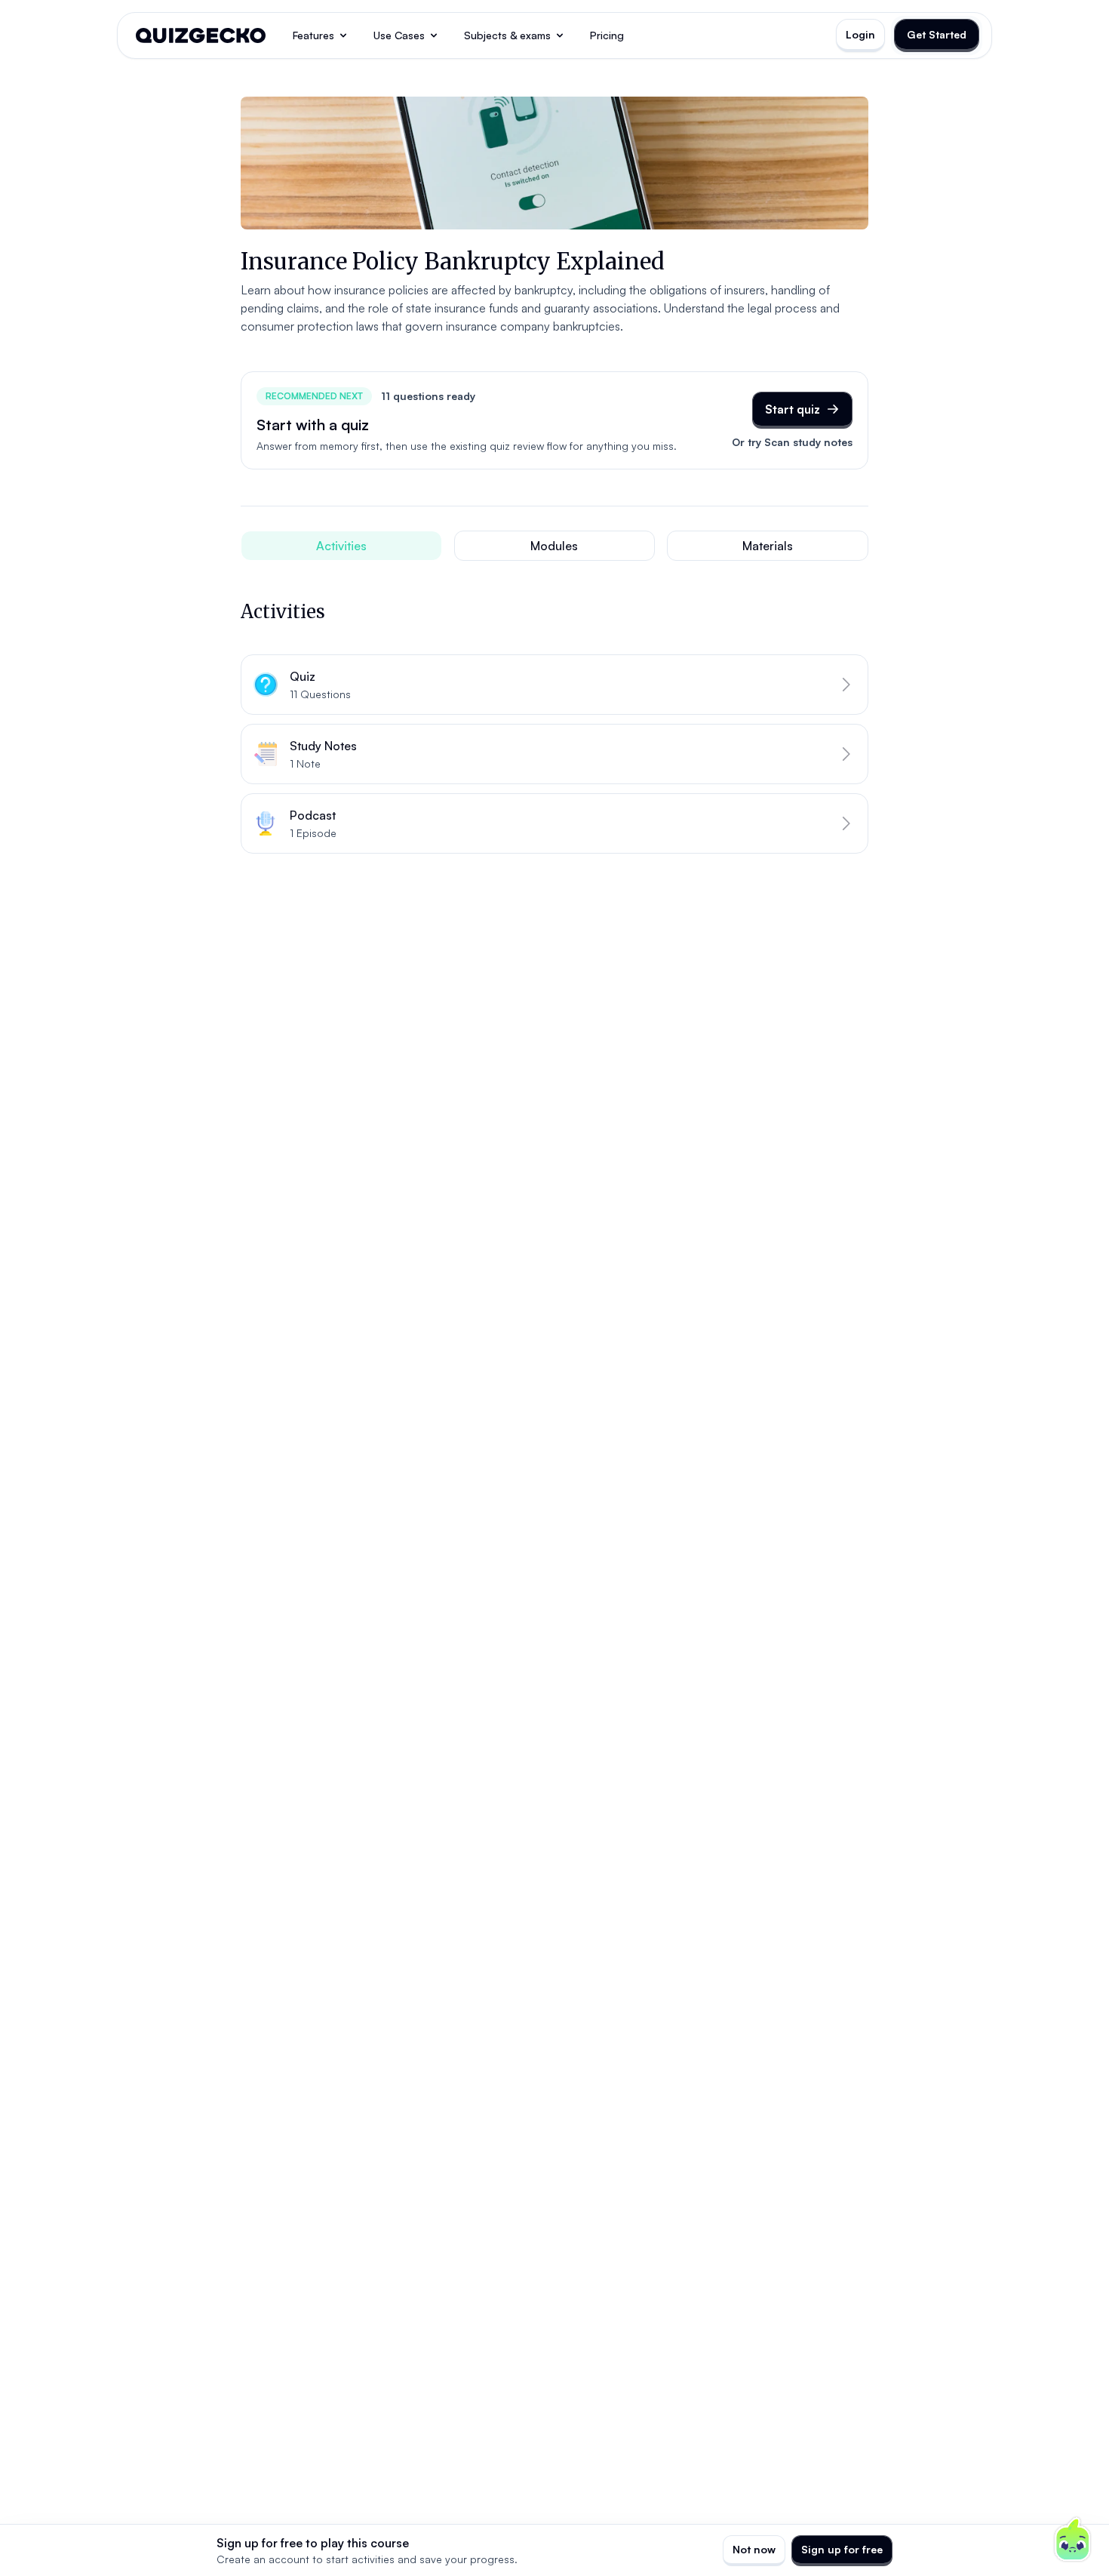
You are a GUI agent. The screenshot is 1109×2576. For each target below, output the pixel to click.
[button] (554, 685)
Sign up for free (842, 2549)
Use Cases (399, 35)
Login (860, 34)
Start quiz (793, 409)
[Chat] (1073, 2540)
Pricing (607, 35)
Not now (754, 2549)
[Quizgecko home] (201, 35)
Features (313, 35)
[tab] (341, 546)
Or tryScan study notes (792, 442)
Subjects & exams (507, 35)
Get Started (937, 34)
